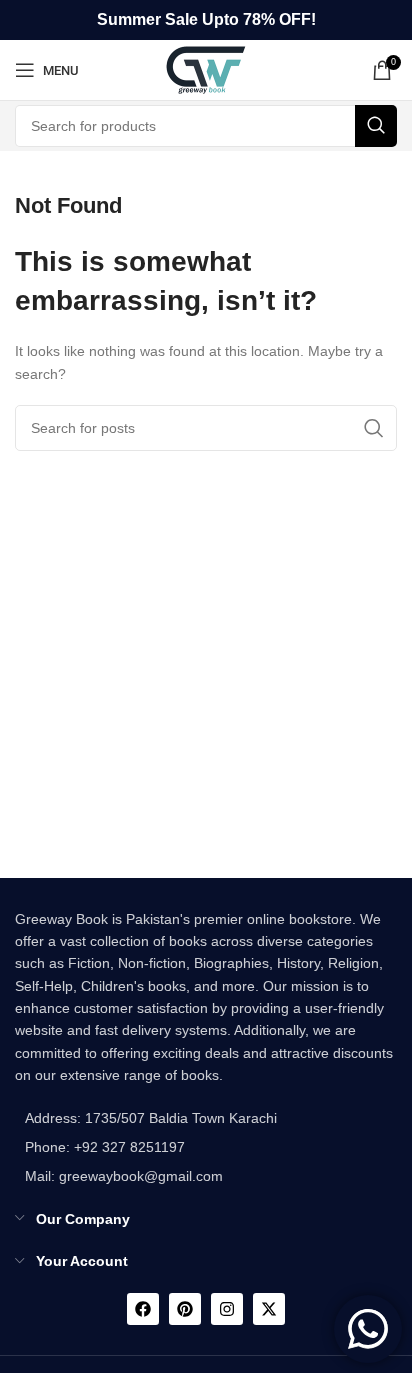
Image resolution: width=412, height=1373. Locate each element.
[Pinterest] (185, 1309)
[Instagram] (227, 1309)
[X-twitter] (269, 1309)
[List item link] (146, 1147)
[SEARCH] (376, 126)
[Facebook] (143, 1309)
